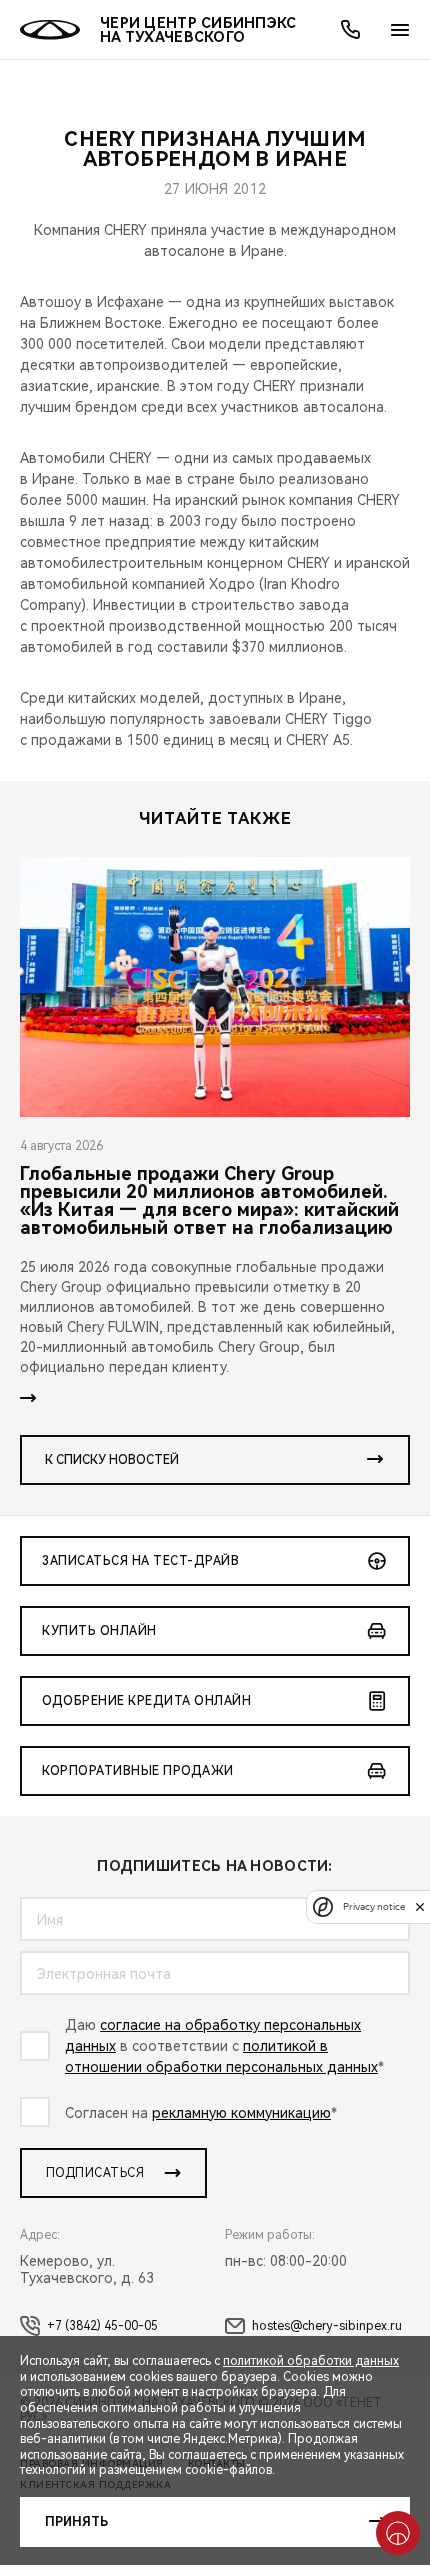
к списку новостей (112, 1460)
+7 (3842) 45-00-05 (102, 2326)
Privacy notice (374, 1906)
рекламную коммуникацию (241, 2113)
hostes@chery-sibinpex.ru (327, 2326)
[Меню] (400, 30)
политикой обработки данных (311, 2361)
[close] (420, 1906)
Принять (76, 2522)
